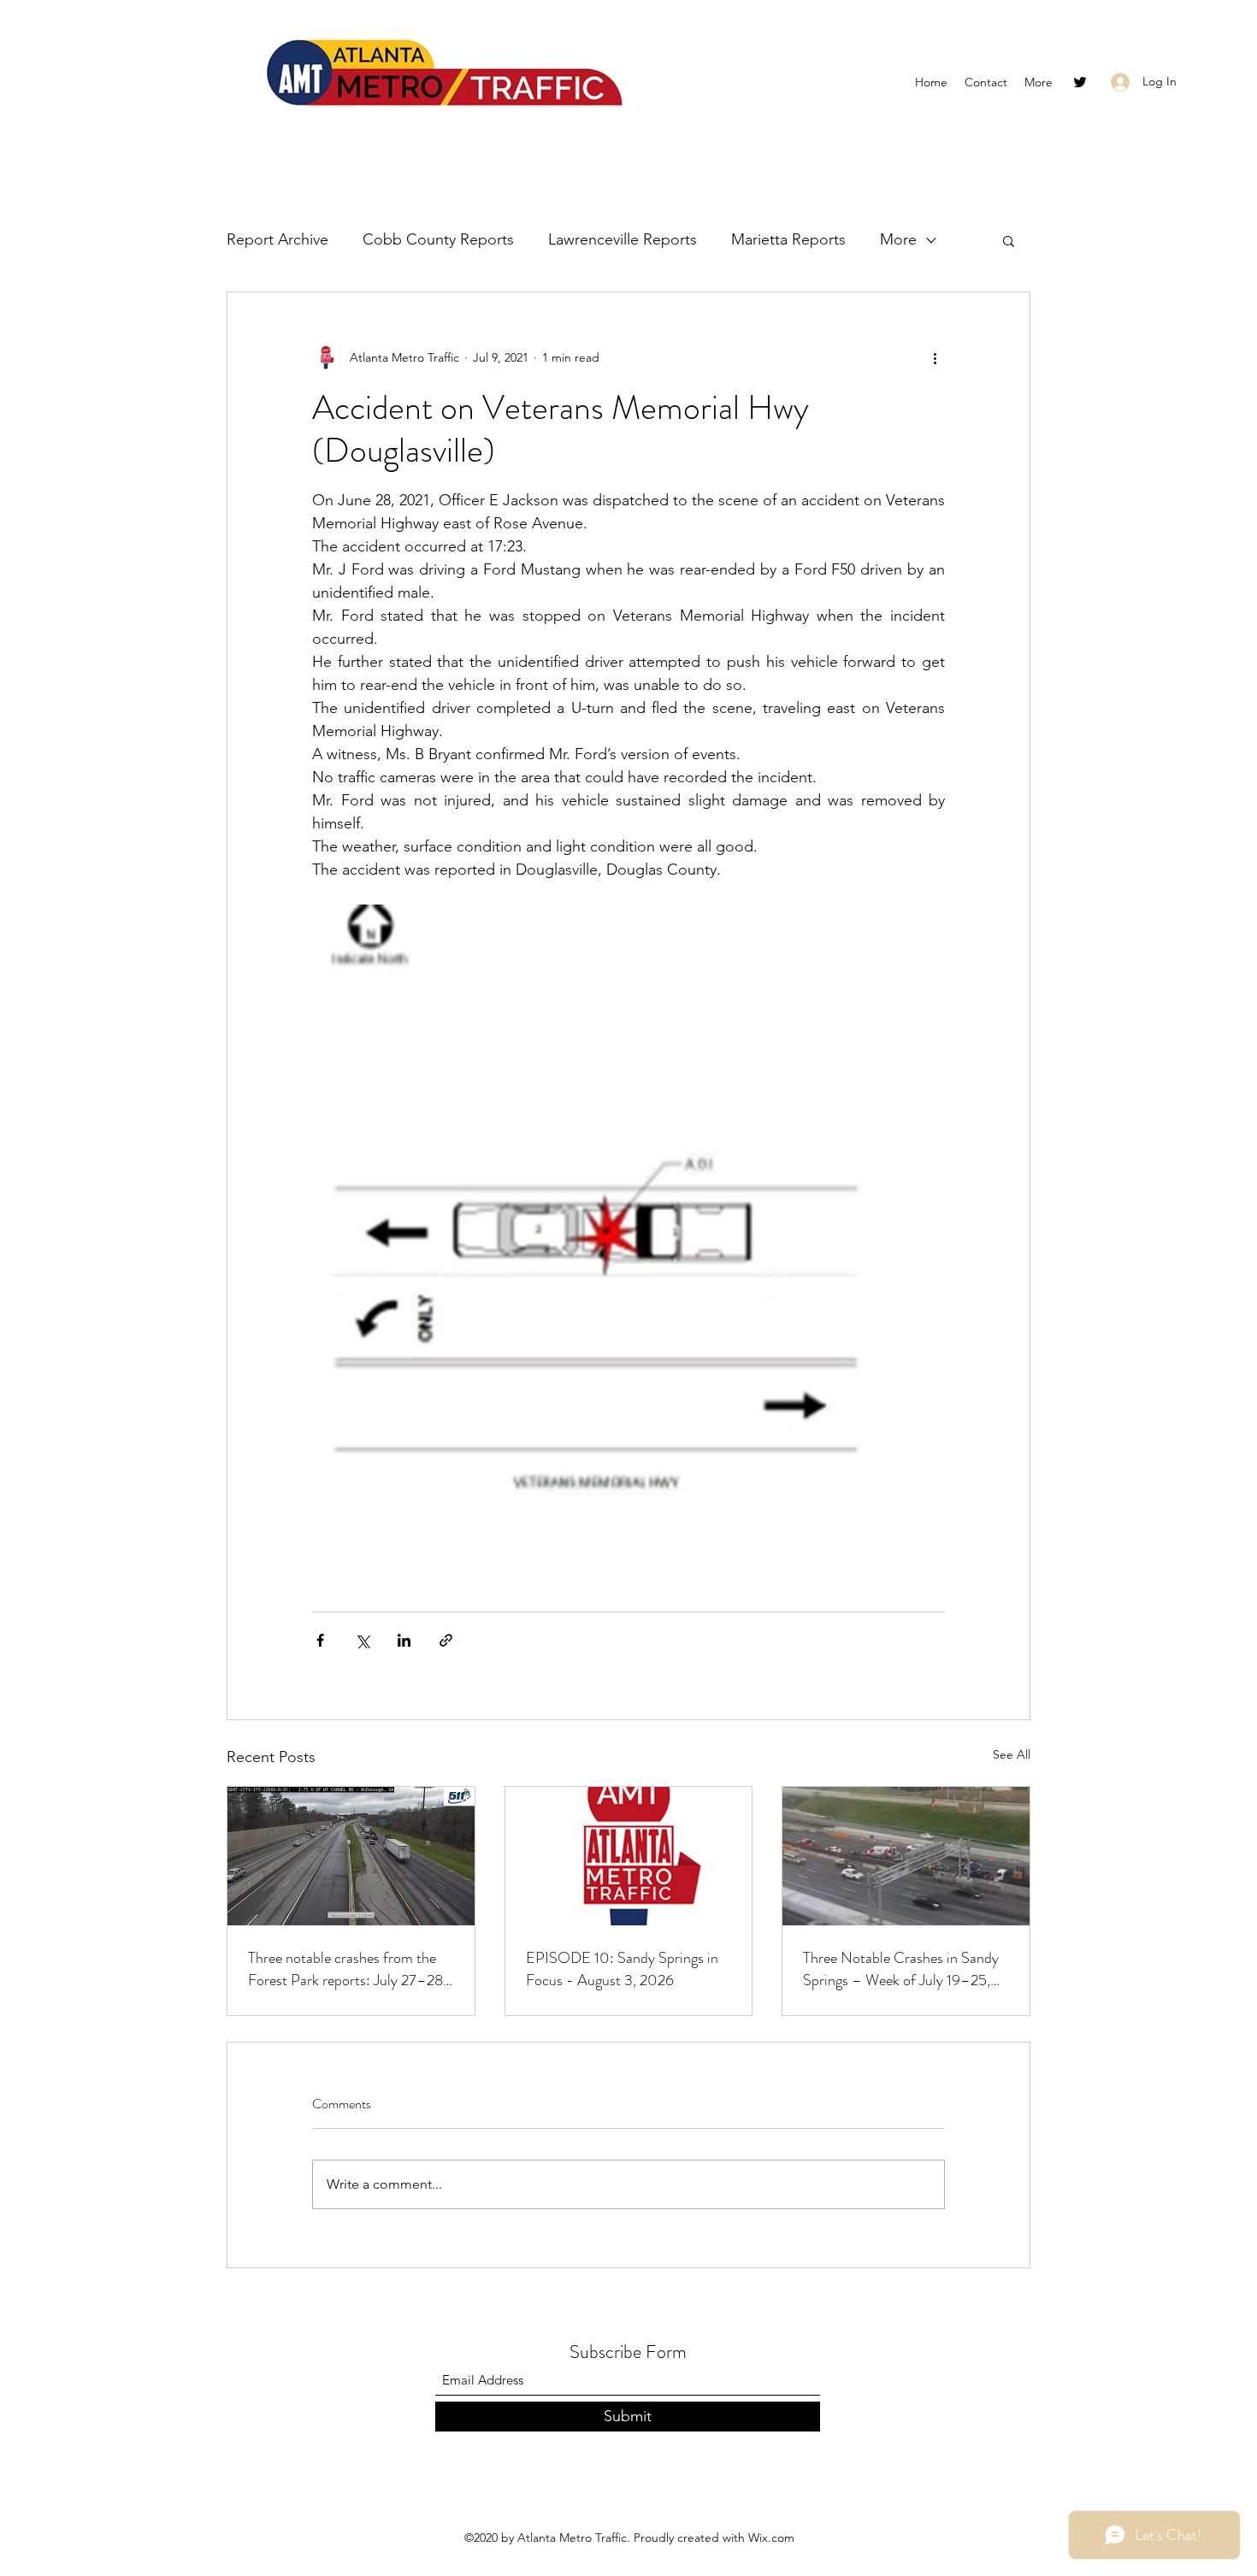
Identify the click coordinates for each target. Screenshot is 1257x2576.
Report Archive (277, 239)
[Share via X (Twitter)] (362, 1640)
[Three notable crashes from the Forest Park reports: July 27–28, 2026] (351, 1856)
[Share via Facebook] (320, 1640)
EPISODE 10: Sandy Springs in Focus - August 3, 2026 (622, 1969)
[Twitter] (1080, 82)
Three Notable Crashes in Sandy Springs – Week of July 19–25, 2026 (901, 1969)
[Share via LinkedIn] (404, 1640)
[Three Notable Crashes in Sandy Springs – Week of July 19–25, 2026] (906, 1856)
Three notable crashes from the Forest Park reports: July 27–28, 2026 (347, 1969)
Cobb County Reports (438, 239)
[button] (1009, 240)
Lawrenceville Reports (623, 239)
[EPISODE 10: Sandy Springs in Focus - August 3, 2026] (629, 1856)
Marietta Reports (788, 239)
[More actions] (935, 357)
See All (1012, 1754)
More (898, 239)
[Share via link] (446, 1640)
